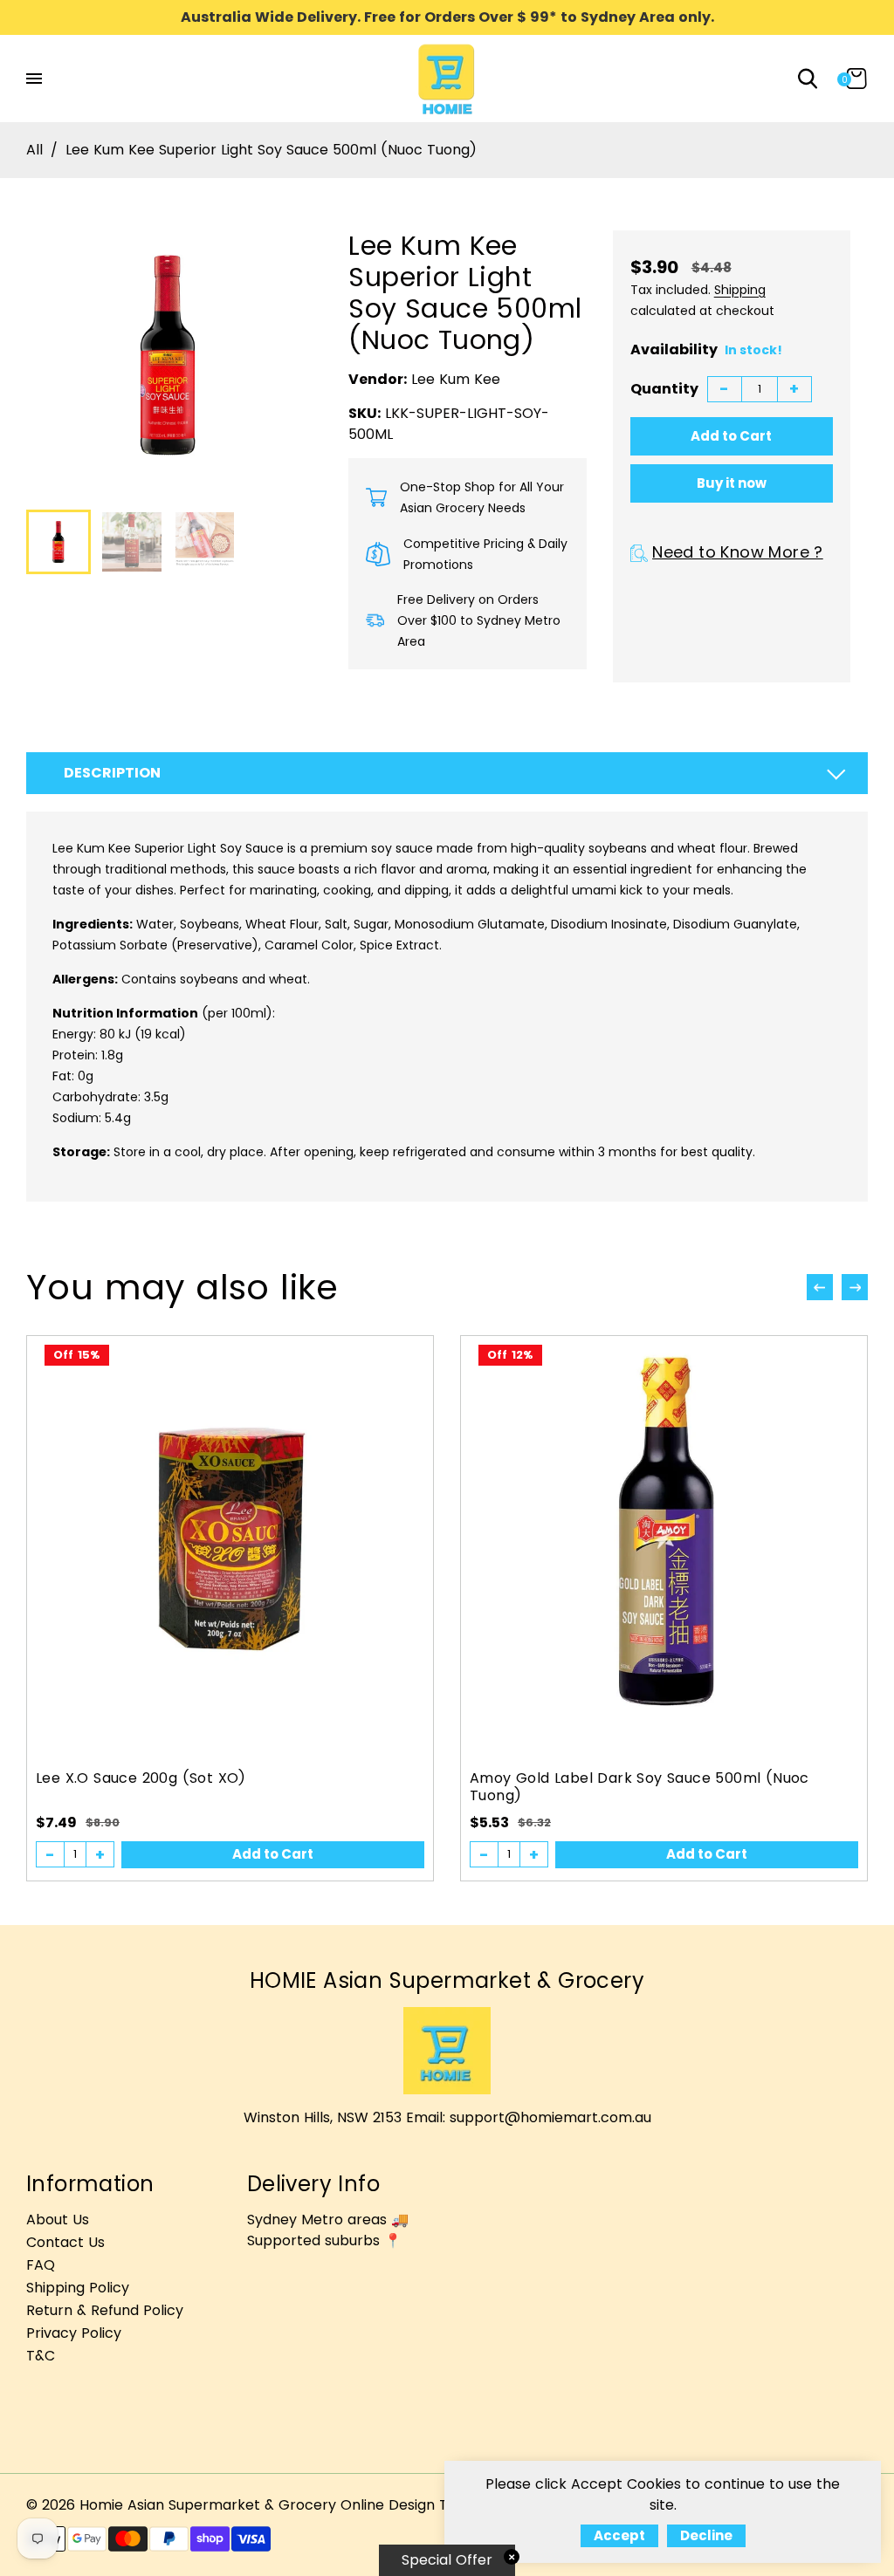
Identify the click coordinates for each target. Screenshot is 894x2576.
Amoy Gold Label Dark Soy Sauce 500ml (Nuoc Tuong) (640, 1787)
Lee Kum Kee (456, 379)
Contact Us (65, 2242)
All (34, 150)
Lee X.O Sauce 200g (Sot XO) (141, 1778)
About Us (58, 2220)
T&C (41, 2356)
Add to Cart (273, 1854)
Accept (619, 2535)
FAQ (41, 2265)
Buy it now (732, 483)
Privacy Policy (74, 2333)
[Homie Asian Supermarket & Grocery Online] (447, 77)
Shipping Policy (78, 2288)
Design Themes (442, 2505)
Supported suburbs (313, 2240)
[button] (855, 1287)
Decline (706, 2535)
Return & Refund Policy (105, 2310)
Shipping (740, 290)
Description (112, 773)
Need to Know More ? (738, 552)
